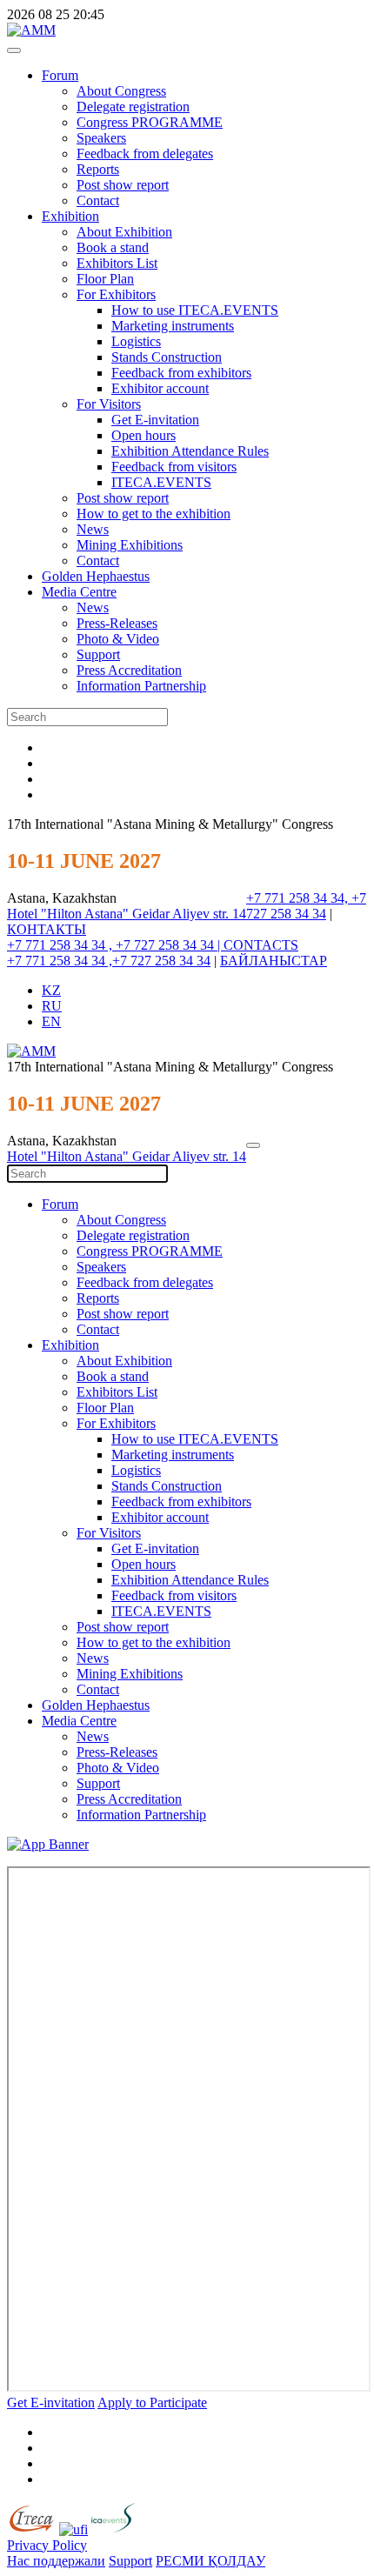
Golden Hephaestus (96, 576)
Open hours (144, 435)
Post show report (123, 185)
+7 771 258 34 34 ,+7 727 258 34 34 (109, 961)
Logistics (136, 341)
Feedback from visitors (174, 467)
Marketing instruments (173, 326)
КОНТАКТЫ (47, 929)
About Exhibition (124, 232)
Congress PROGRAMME (150, 122)
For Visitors (109, 404)
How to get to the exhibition (154, 514)
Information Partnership (141, 686)
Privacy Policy (47, 2545)
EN (51, 1021)
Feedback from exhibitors (181, 373)
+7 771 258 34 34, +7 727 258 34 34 (306, 906)
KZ (51, 990)
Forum (60, 75)
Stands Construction (167, 357)
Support (98, 654)
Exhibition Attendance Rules (190, 451)
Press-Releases (117, 623)
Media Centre (79, 592)
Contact (98, 200)
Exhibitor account (160, 388)
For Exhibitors (116, 294)
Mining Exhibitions (130, 545)
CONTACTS (261, 945)
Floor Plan (105, 279)
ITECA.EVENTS (161, 482)
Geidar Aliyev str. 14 (189, 914)
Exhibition (70, 216)
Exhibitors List (117, 263)
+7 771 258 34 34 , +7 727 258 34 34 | (115, 945)
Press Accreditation (129, 670)
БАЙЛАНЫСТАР (274, 961)
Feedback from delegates (145, 153)
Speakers (101, 138)
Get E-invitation (155, 420)
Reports (98, 169)
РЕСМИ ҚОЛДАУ (210, 2561)
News (93, 529)
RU (52, 1006)
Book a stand (113, 247)
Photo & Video (118, 639)
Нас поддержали (56, 2561)
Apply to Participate (152, 2402)
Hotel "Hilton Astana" (70, 914)
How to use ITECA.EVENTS (195, 310)
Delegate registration (133, 107)
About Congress (121, 91)
